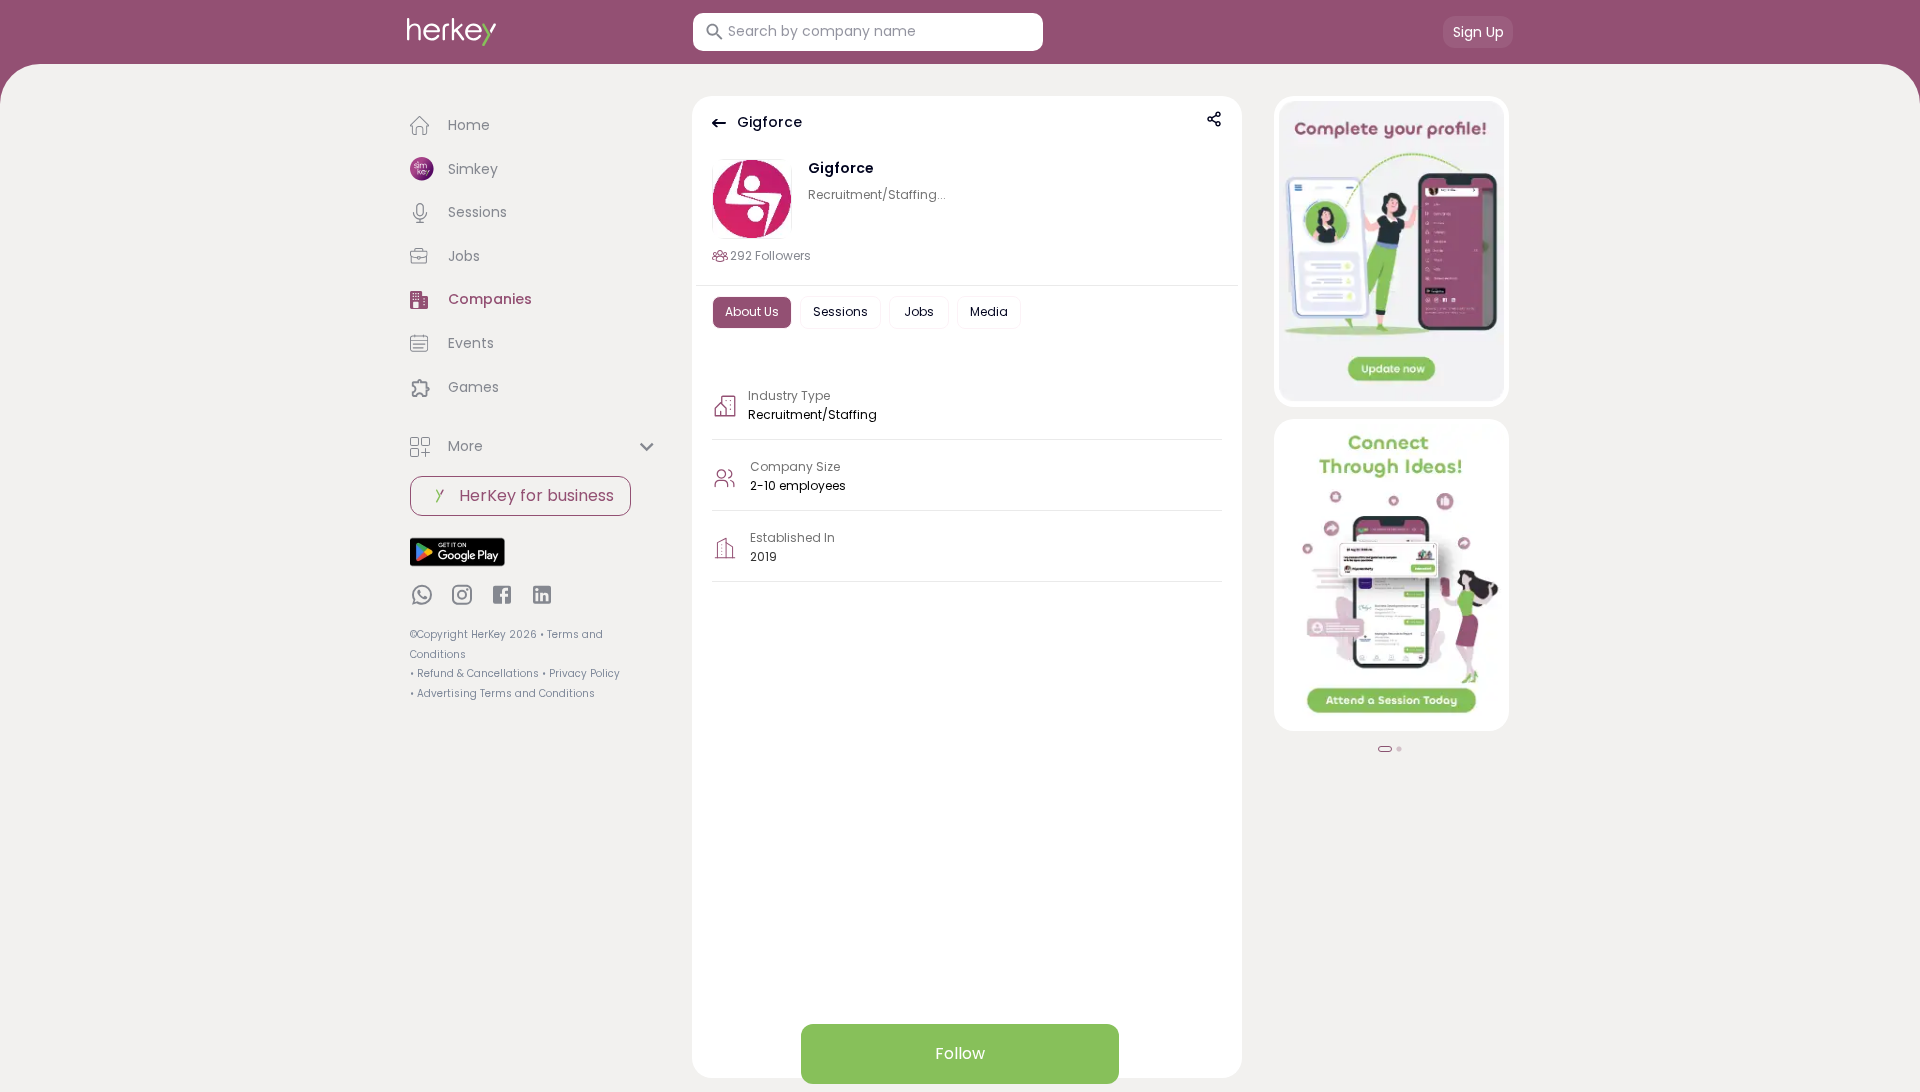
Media (989, 311)
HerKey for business (536, 495)
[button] (535, 126)
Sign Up (1478, 32)
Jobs (919, 311)
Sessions (840, 311)
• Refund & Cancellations (474, 673)
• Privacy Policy (581, 673)
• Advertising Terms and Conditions (502, 693)
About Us (752, 311)
